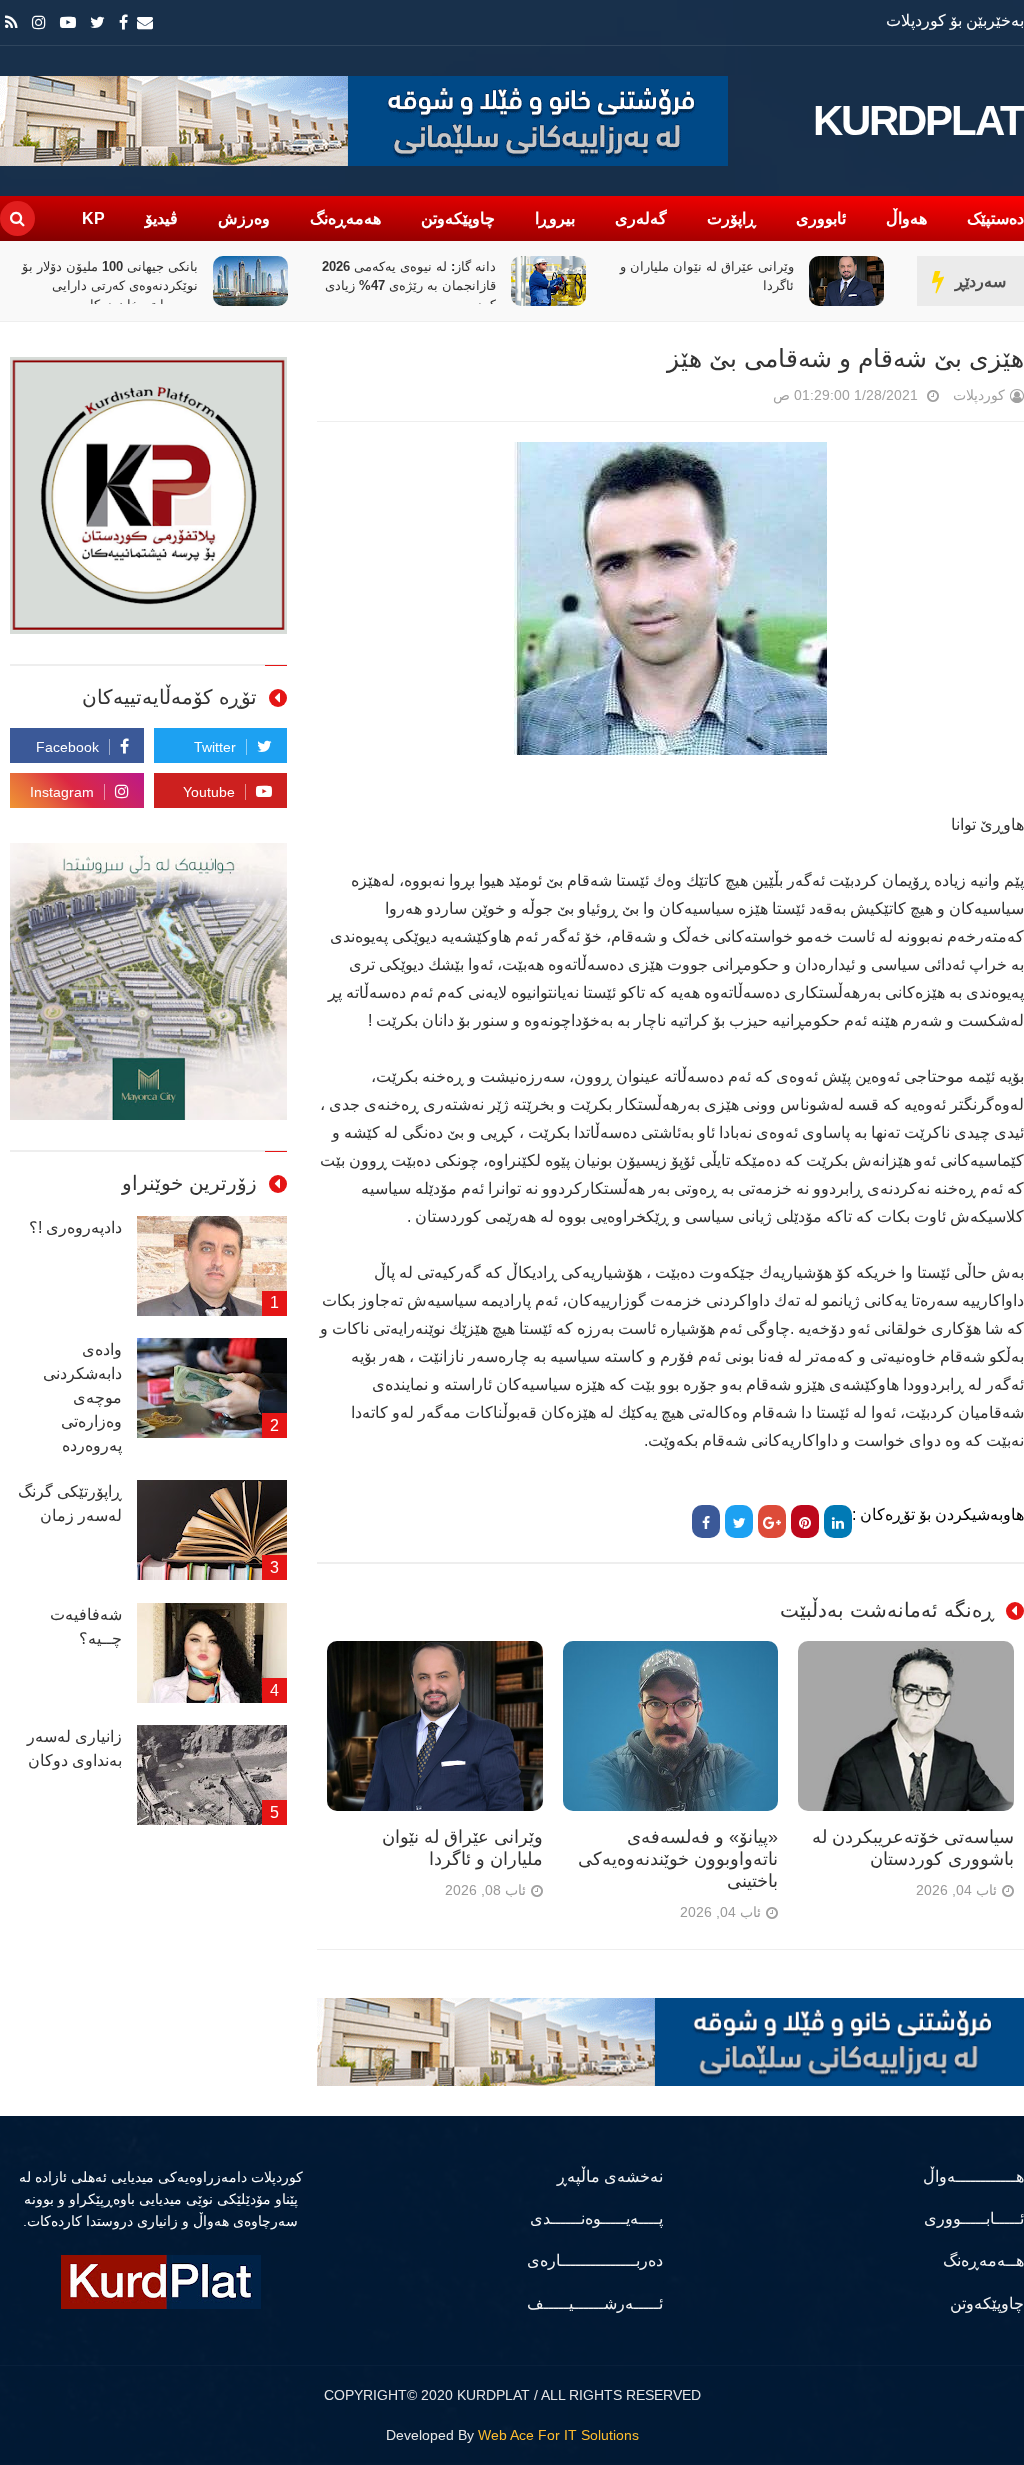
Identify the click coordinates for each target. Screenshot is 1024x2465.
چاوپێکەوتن (458, 218)
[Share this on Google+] (772, 1521)
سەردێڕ (980, 281)
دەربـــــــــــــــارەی (594, 2260)
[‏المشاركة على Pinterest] (805, 1521)
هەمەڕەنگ (345, 218)
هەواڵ (906, 218)
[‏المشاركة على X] (739, 1521)
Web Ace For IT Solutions (558, 2435)
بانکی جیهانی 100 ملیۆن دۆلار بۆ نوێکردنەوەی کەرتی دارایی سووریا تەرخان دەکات (238, 285)
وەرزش (244, 218)
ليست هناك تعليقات (745, 399)
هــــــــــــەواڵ (973, 2176)
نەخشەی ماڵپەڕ (609, 2176)
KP (93, 218)
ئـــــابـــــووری (974, 2218)
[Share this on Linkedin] (838, 1521)
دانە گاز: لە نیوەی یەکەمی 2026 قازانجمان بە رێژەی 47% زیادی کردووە (537, 285)
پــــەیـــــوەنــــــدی (596, 2218)
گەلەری (641, 218)
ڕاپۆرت (731, 218)
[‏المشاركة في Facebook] (706, 1521)
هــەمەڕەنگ (983, 2260)
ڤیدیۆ (161, 218)
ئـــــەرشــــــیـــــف (594, 2303)
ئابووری (821, 218)
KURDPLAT (918, 121)
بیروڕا (555, 218)
